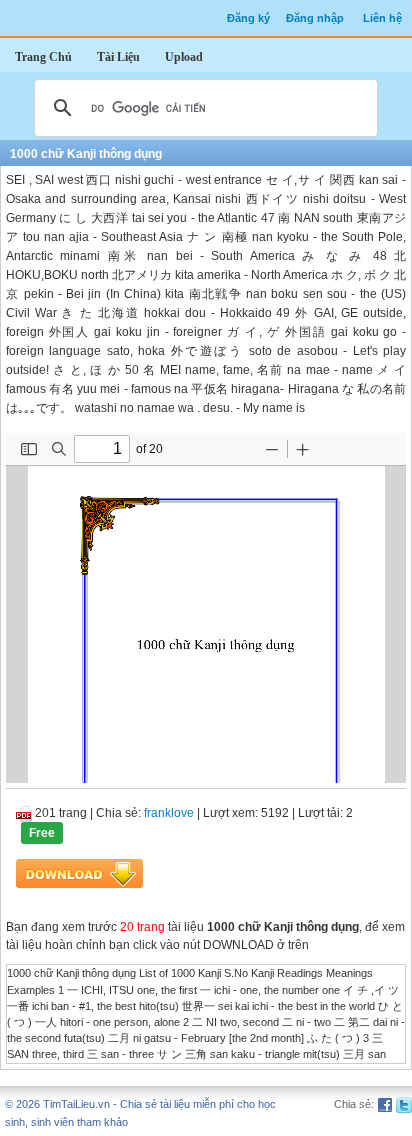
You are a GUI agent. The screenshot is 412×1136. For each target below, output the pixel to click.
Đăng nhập (315, 18)
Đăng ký (248, 18)
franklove (169, 813)
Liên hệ (382, 18)
